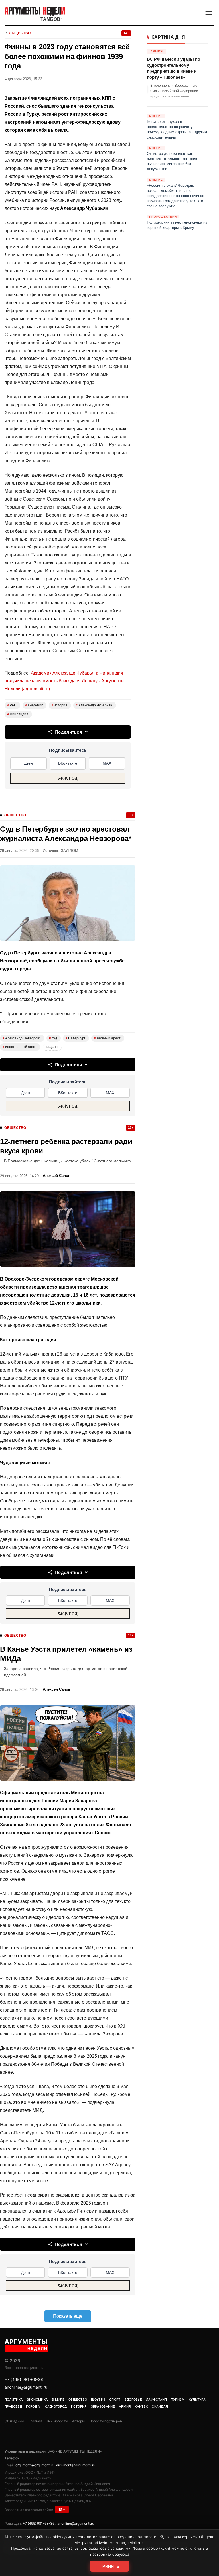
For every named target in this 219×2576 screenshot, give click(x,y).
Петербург (75, 1038)
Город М (33, 2406)
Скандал (160, 2406)
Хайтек (141, 2406)
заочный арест (107, 1038)
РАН (12, 705)
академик (34, 705)
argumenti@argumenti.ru (35, 2465)
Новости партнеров (106, 2421)
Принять (109, 2566)
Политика (14, 2400)
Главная (35, 2421)
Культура (197, 2400)
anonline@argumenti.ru (26, 2387)
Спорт (115, 2400)
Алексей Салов (57, 1176)
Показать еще (68, 2316)
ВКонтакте (68, 763)
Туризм (178, 2400)
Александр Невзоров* (22, 1038)
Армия (125, 2406)
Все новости (57, 2421)
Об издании (14, 2421)
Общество (20, 33)
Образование (103, 2406)
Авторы (78, 2421)
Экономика (37, 2400)
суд (53, 1038)
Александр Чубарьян (94, 705)
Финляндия (18, 714)
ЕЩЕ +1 (52, 1047)
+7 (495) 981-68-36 (24, 2379)
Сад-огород (56, 2406)
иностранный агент (20, 1047)
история (59, 705)
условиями (121, 2548)
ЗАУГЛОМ (70, 851)
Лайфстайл (157, 2400)
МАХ (107, 763)
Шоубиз (98, 2400)
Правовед (13, 2406)
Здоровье (133, 2400)
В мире (58, 2400)
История (79, 2406)
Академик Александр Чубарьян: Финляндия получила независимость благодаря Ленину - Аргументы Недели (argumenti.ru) (65, 681)
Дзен (28, 763)
